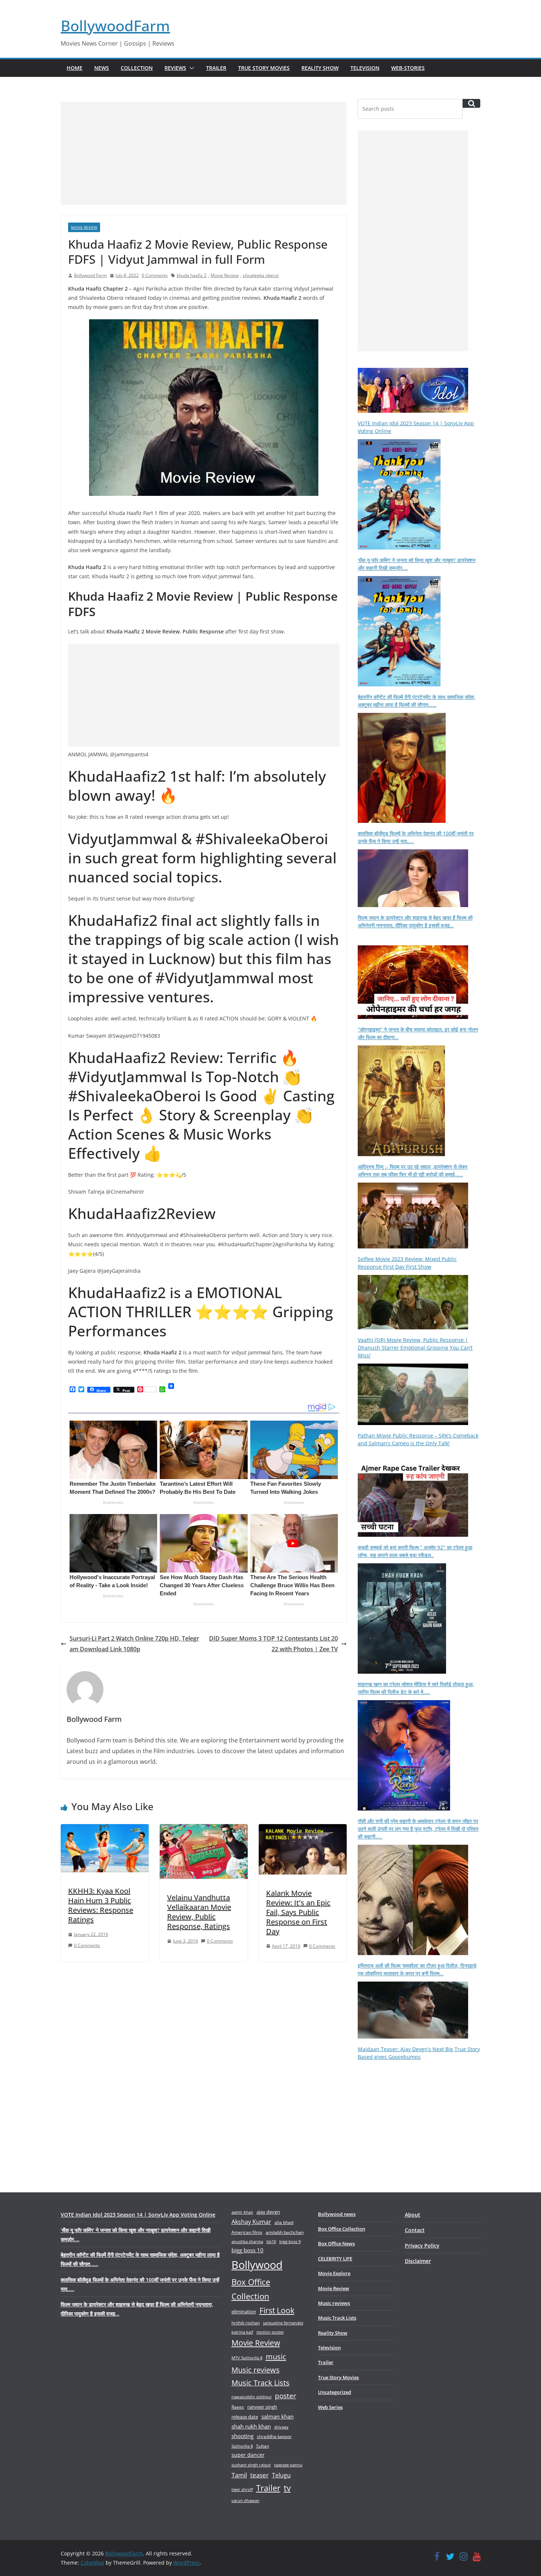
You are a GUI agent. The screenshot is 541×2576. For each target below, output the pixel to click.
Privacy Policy (422, 2245)
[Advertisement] (204, 153)
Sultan (263, 2446)
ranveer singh (262, 2407)
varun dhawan (245, 2500)
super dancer (248, 2455)
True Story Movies (264, 68)
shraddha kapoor (274, 2436)
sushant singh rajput (251, 2465)
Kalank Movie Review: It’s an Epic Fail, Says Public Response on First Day (298, 1912)
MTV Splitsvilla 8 (247, 2358)
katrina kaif (242, 2332)
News (102, 68)
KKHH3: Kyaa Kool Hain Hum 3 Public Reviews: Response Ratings (101, 1905)
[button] (190, 68)
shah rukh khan (251, 2426)
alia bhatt (284, 2222)
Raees (238, 2407)
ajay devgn (268, 2212)
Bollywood (257, 2265)
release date (245, 2417)
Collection (137, 68)
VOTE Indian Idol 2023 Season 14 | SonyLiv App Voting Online (138, 2215)
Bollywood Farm (90, 275)
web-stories (408, 68)
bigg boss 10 (247, 2250)
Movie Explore (334, 2273)
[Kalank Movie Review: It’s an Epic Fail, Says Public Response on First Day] (303, 1829)
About (413, 2215)
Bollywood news (337, 2214)
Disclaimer (418, 2261)
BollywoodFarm (115, 26)
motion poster (270, 2332)
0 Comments (155, 275)
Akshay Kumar (251, 2222)
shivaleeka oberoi (261, 275)
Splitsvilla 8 (242, 2446)
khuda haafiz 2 (192, 275)
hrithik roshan (246, 2323)
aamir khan (242, 2212)
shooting (243, 2436)
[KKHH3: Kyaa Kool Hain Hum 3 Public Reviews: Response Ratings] (105, 1829)
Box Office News (336, 2243)
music (276, 2356)
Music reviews (256, 2370)
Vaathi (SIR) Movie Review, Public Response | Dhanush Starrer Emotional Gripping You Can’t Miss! (415, 1348)
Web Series (330, 2407)
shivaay (281, 2427)
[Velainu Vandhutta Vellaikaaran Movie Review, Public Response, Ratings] (204, 1829)
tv (287, 2488)
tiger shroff (242, 2489)
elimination (244, 2312)
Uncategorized (335, 2392)
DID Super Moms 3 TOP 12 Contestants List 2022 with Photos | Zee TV (273, 1644)
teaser (259, 2475)
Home (75, 68)
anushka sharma (247, 2241)
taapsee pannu (288, 2465)
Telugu (281, 2475)
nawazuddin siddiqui (252, 2397)
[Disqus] (204, 2064)
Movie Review (84, 227)
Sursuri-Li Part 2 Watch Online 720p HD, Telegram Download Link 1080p (134, 1644)
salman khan (277, 2416)
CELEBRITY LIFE (335, 2259)
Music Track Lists (261, 2383)
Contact (415, 2230)
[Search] (471, 103)
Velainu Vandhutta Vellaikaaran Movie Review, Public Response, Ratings (199, 1912)
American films (247, 2232)
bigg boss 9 (290, 2241)
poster (286, 2396)
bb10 (271, 2241)
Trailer (216, 68)
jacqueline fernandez (283, 2323)
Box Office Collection (251, 2289)
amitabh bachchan (285, 2232)
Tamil (239, 2475)
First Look (277, 2310)
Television (365, 68)
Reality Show (320, 68)
